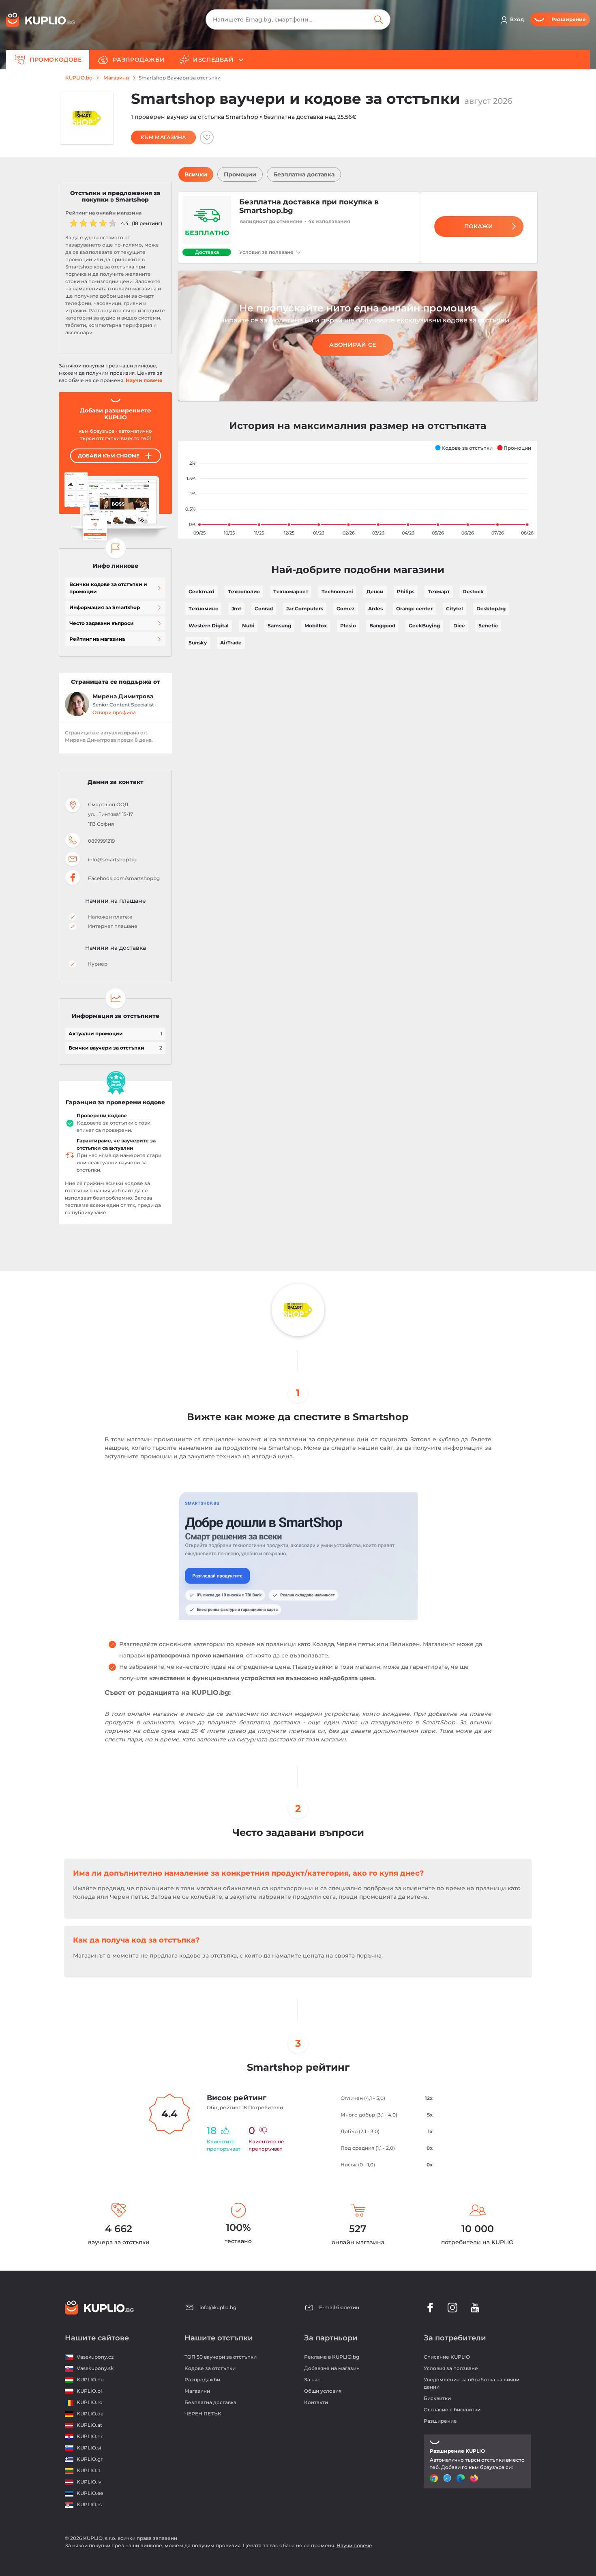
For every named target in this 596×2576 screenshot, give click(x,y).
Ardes (375, 609)
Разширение (440, 2421)
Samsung (279, 626)
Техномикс (203, 609)
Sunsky (198, 643)
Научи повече (144, 380)
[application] (358, 490)
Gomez (346, 609)
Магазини (116, 78)
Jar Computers (305, 609)
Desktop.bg (491, 609)
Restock (473, 591)
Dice (459, 626)
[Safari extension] (448, 2478)
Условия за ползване (267, 252)
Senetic (488, 626)
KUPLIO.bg (79, 78)
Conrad (264, 609)
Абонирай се (353, 345)
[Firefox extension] (475, 2478)
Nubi (248, 626)
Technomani (337, 591)
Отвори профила (114, 712)
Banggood (382, 626)
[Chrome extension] (435, 2478)
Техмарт (439, 591)
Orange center (414, 609)
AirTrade (231, 643)
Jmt (236, 609)
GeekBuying (424, 626)
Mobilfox (316, 626)
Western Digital (209, 626)
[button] (464, 448)
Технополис (244, 591)
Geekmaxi (202, 591)
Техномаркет (291, 591)
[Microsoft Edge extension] (462, 2478)
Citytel (455, 609)
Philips (406, 591)
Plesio (348, 626)
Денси (375, 591)
